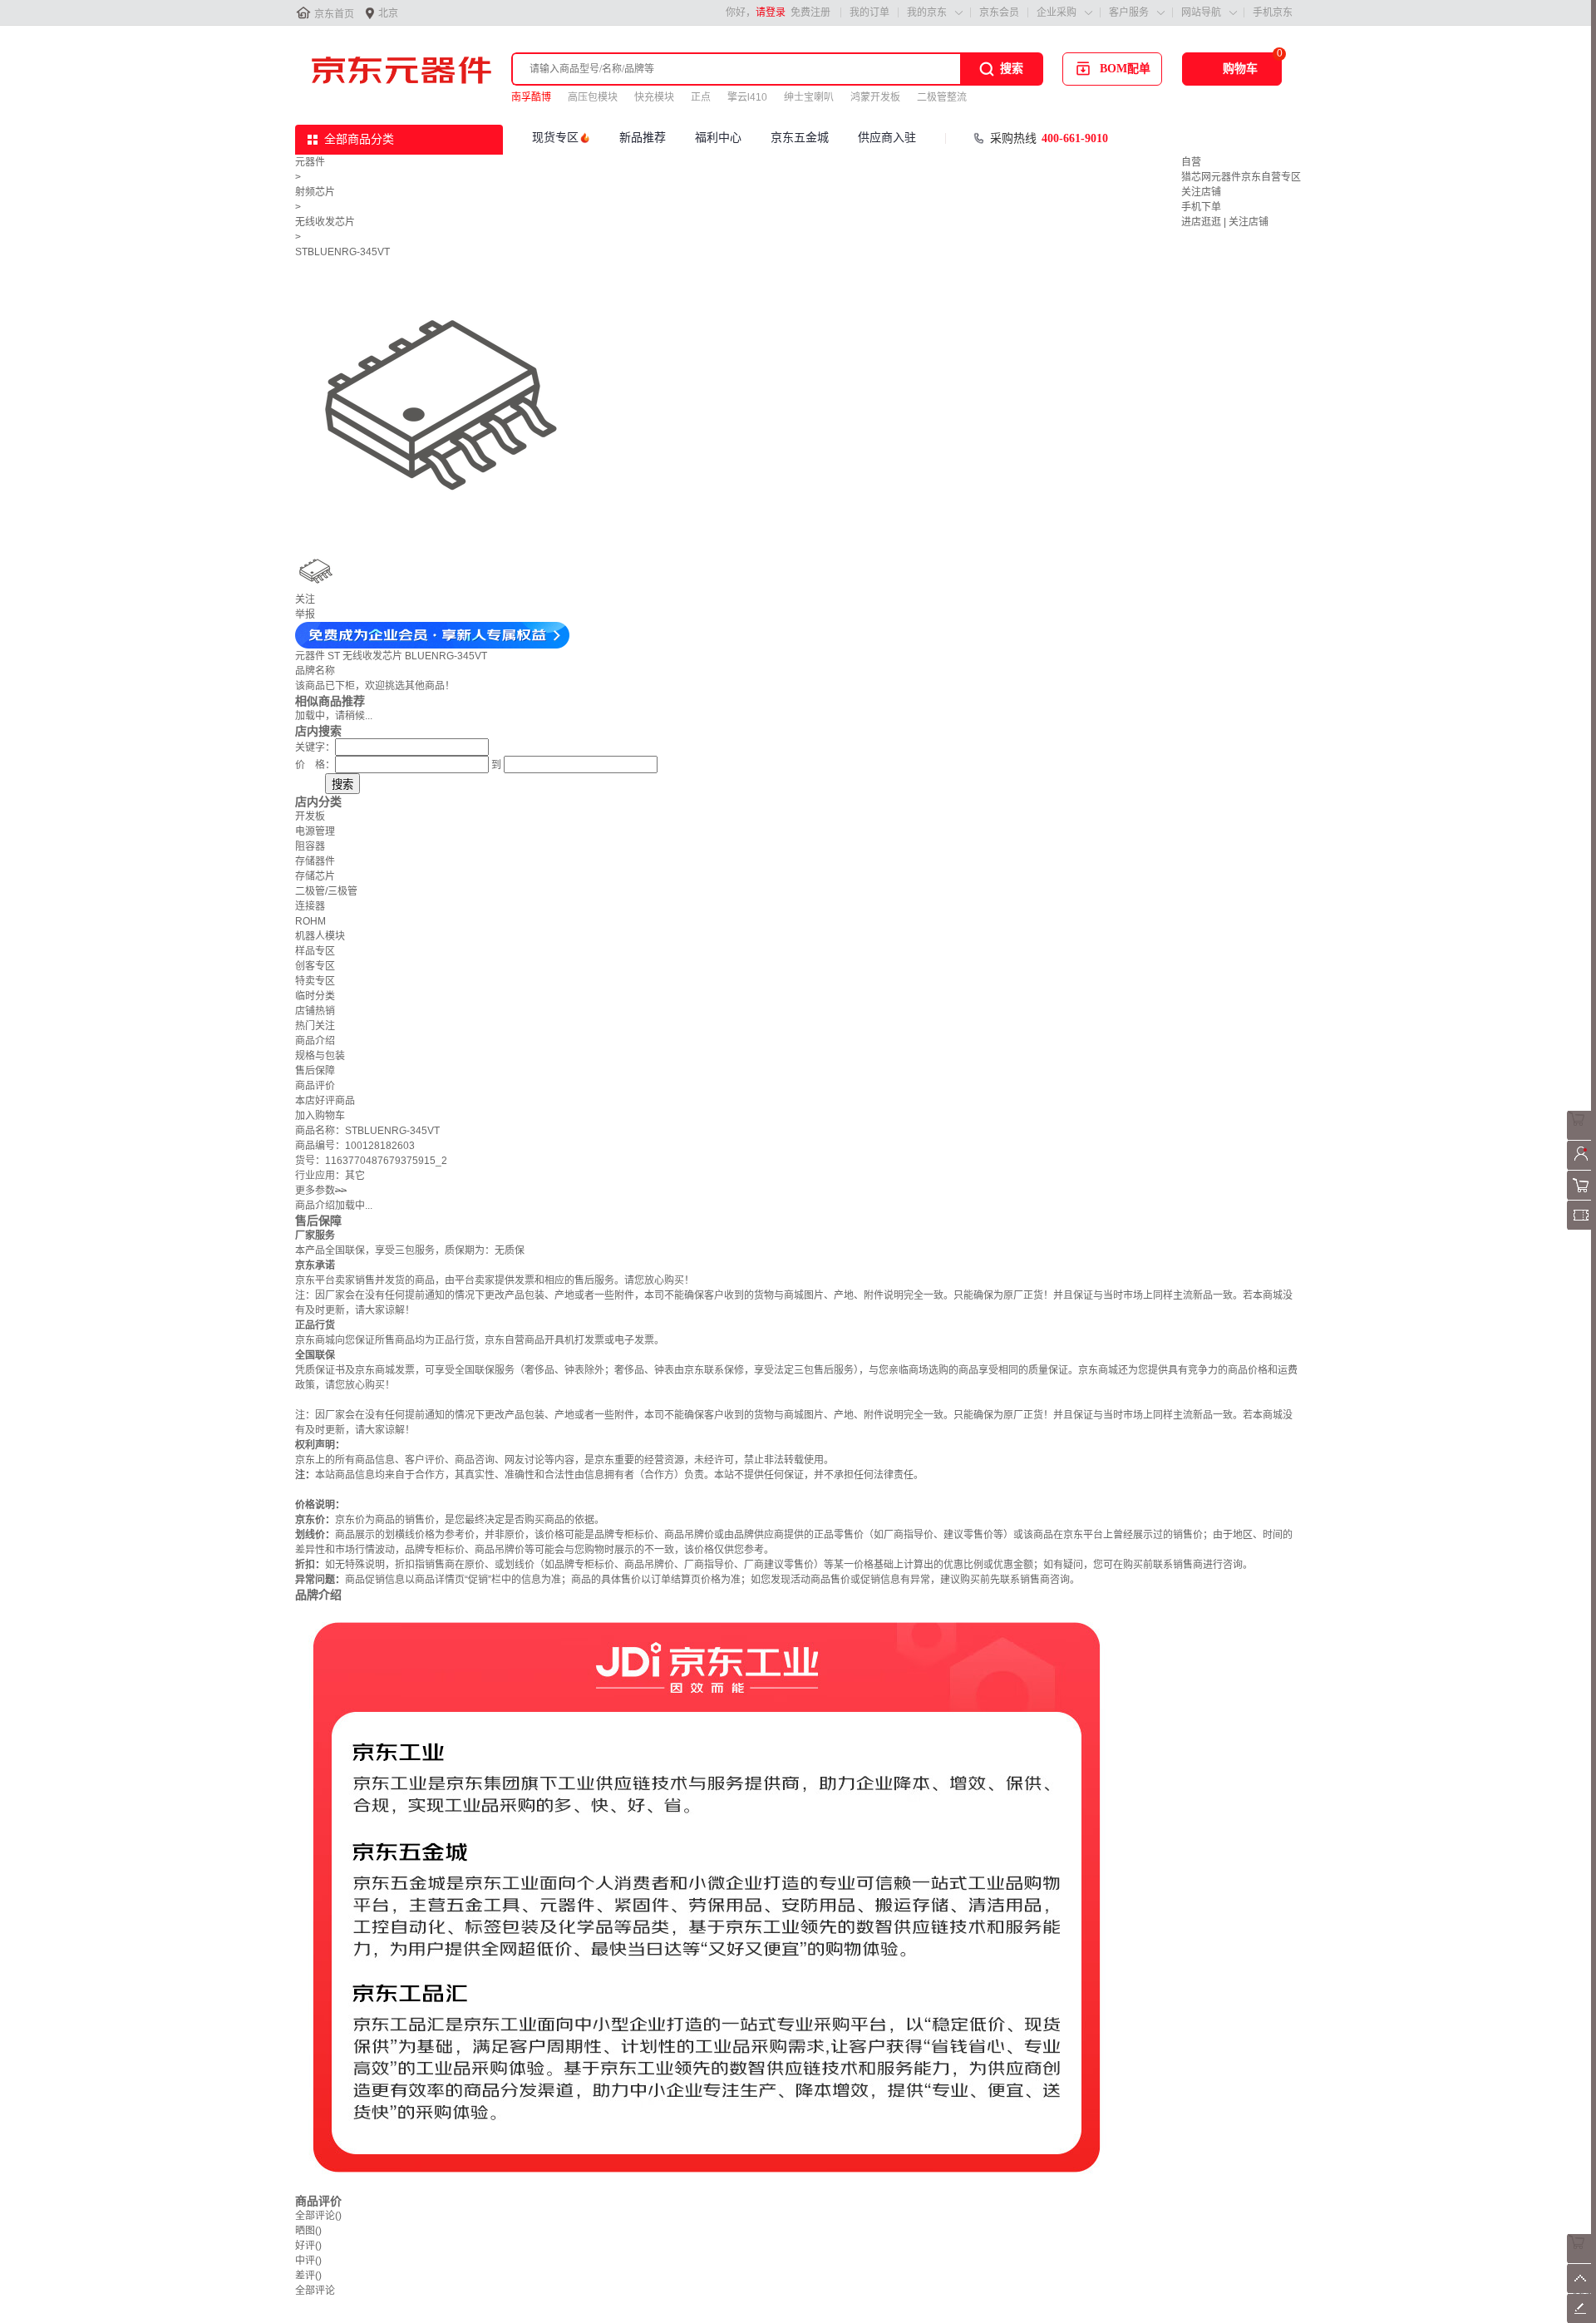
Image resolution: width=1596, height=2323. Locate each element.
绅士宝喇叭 (809, 97)
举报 (305, 614)
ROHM (310, 921)
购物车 (1240, 69)
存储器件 (315, 861)
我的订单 (869, 12)
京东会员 (999, 12)
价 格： (315, 765)
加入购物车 (320, 1116)
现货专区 (555, 138)
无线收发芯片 (325, 222)
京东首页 (334, 14)
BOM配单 (1125, 69)
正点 (701, 97)
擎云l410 (747, 97)
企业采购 (1057, 12)
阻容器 (310, 846)
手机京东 (1273, 12)
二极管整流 (942, 97)
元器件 (310, 162)
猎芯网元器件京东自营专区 (1241, 177)
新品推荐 (643, 138)
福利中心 (718, 138)
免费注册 (810, 12)
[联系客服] (1581, 1137)
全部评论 (318, 2216)
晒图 (308, 2231)
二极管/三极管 (326, 891)
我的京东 (927, 12)
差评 (308, 2276)
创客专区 (315, 966)
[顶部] (1581, 2290)
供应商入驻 (887, 138)
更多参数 (321, 1191)
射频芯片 (315, 192)
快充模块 (654, 97)
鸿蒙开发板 (875, 97)
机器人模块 (320, 936)
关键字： (315, 747)
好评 (308, 2246)
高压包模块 (593, 97)
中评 (308, 2261)
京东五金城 (800, 138)
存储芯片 (315, 876)
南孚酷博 (531, 97)
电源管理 (315, 831)
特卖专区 (315, 981)
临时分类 (315, 996)
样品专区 (315, 951)
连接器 (310, 906)
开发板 (310, 816)
